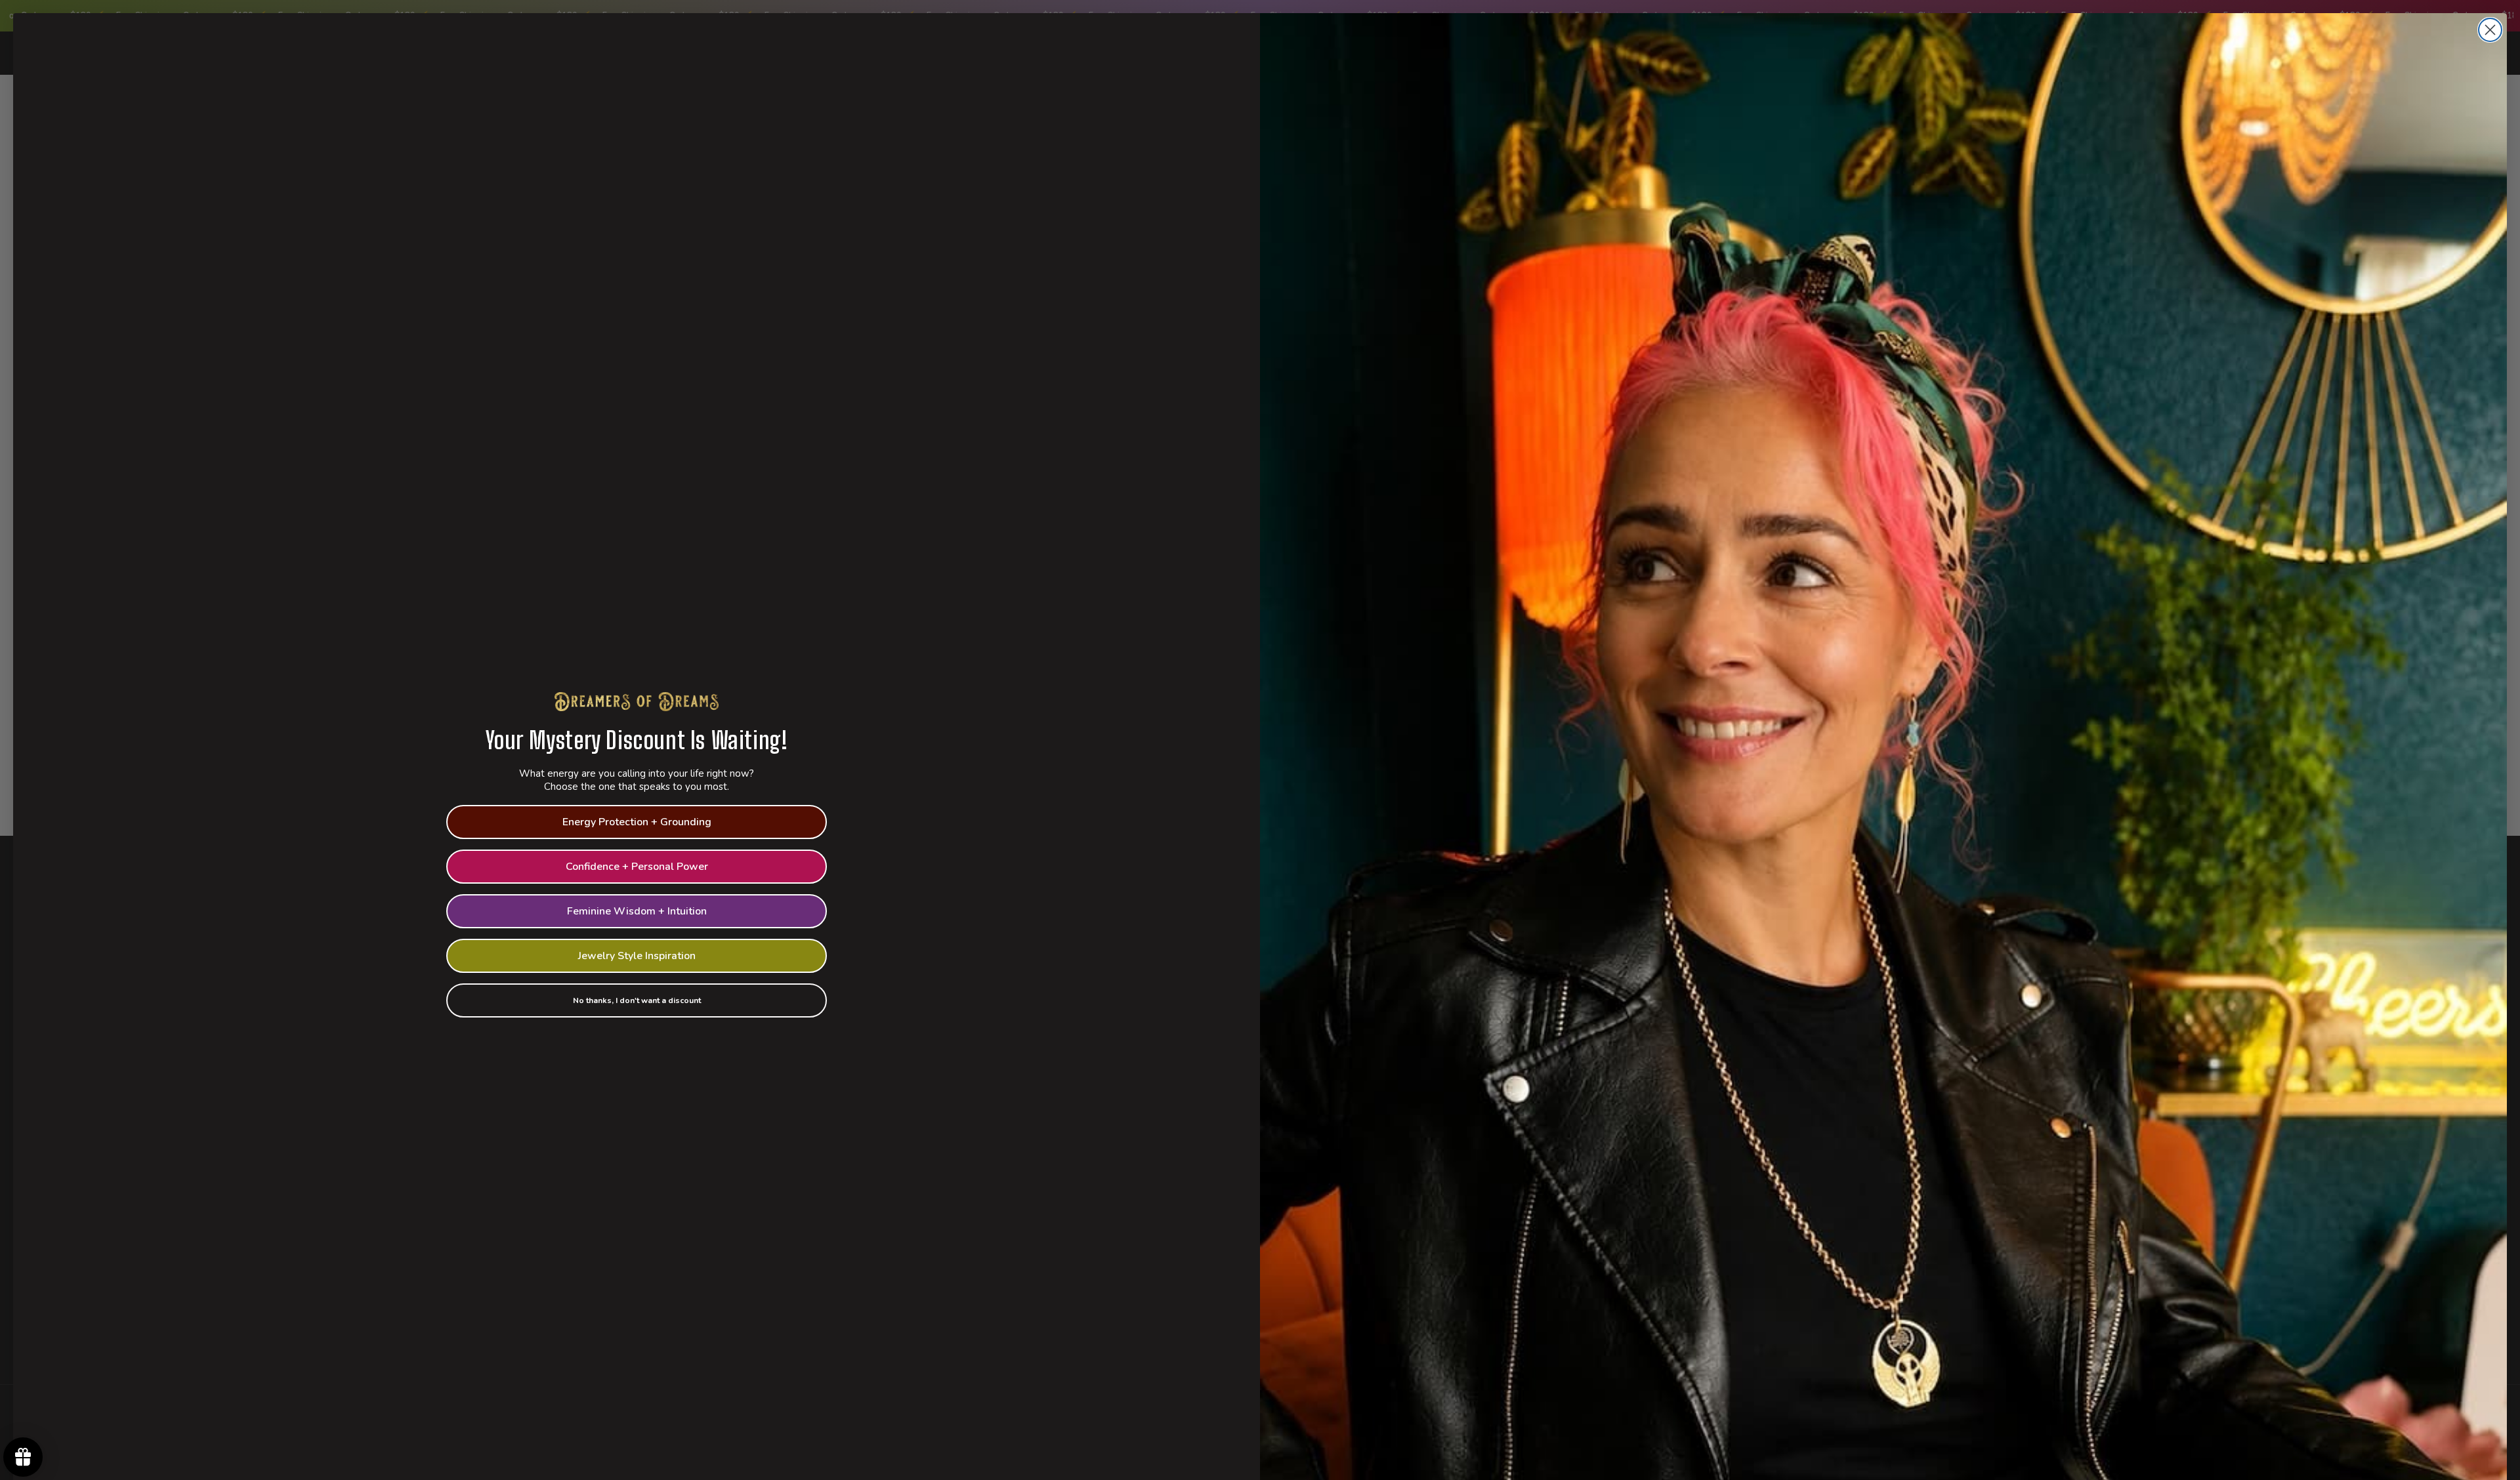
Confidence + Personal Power (637, 867)
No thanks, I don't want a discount (637, 1000)
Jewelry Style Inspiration (637, 956)
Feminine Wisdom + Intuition (637, 911)
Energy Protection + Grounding (637, 822)
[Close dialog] (2490, 30)
